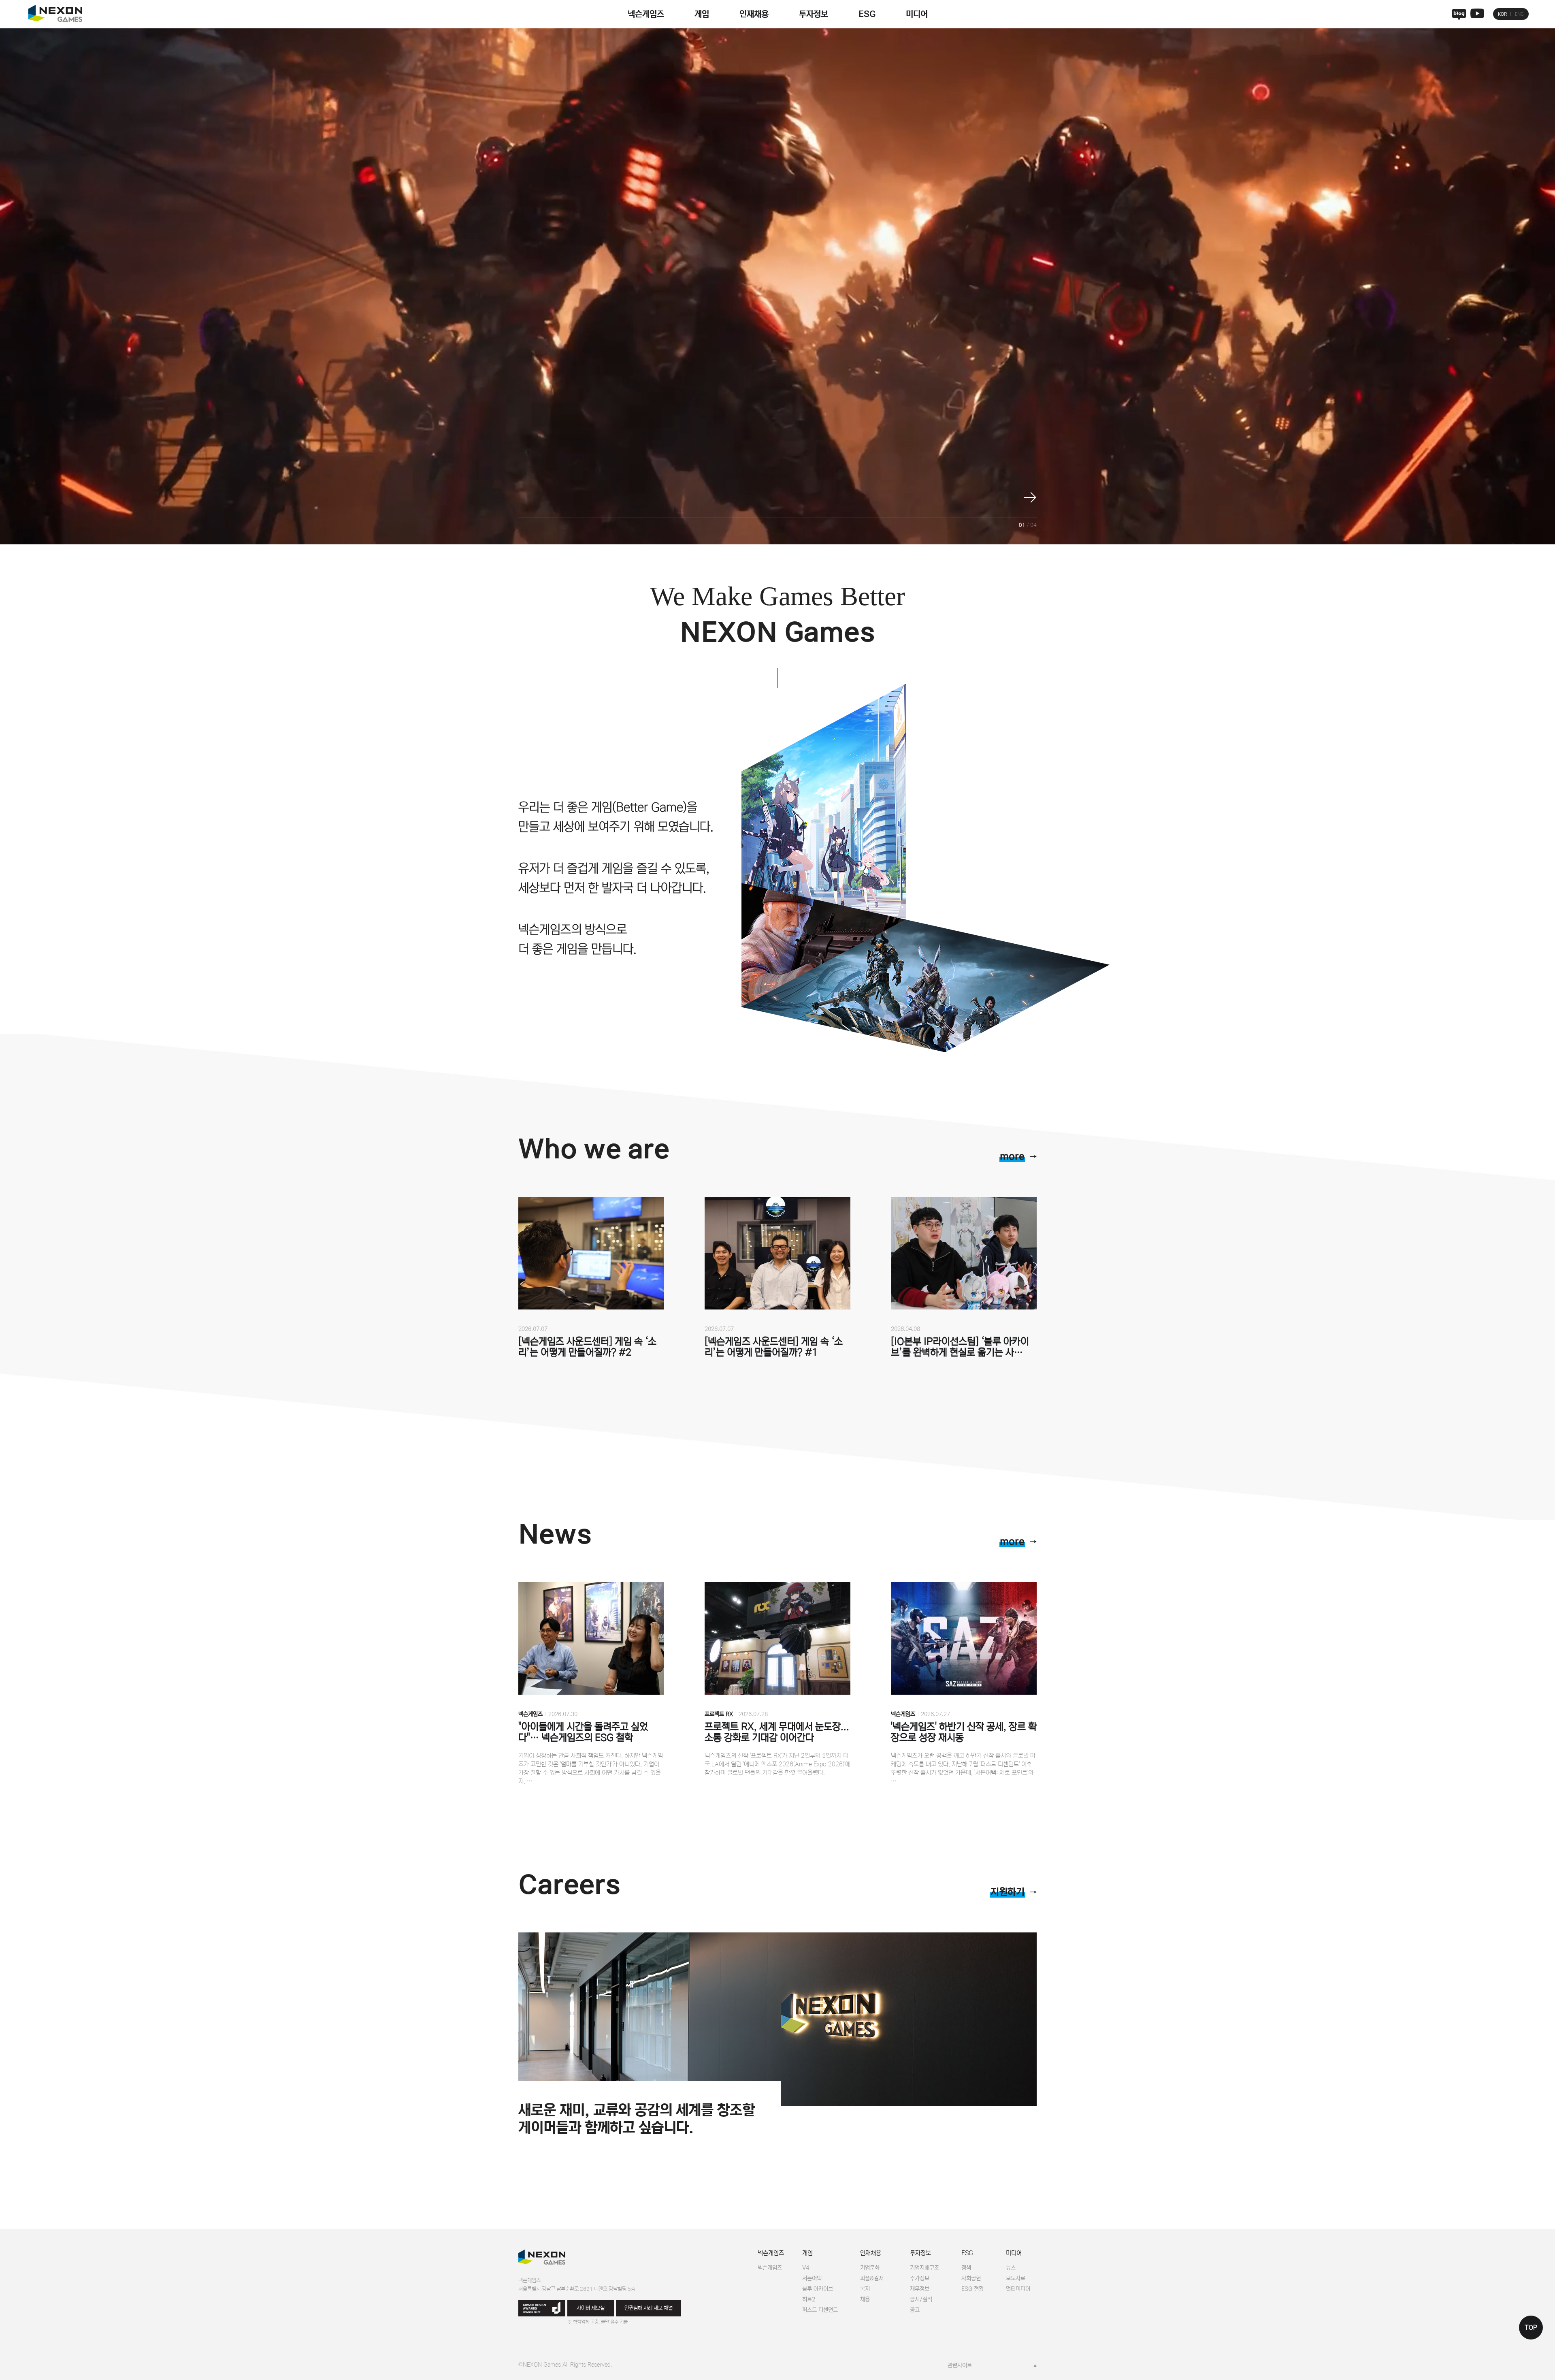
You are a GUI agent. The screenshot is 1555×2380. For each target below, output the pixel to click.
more (1012, 1157)
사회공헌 (971, 2278)
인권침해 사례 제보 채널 (649, 2308)
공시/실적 (921, 2299)
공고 (915, 2310)
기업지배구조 (924, 2268)
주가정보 (920, 2278)
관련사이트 (960, 2365)
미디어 (917, 14)
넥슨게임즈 (646, 14)
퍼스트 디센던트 (820, 2310)
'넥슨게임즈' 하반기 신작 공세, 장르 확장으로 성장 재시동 (964, 1732)
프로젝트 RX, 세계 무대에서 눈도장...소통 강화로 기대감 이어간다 (777, 1732)
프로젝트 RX (719, 1714)
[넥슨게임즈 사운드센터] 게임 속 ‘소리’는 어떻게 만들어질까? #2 (587, 1347)
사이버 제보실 (591, 2308)
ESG (867, 14)
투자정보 (814, 14)
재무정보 (920, 2289)
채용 (865, 2299)
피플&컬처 (872, 2278)
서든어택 (812, 2278)
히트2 (809, 2299)
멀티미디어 (1018, 2289)
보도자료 (1016, 2278)
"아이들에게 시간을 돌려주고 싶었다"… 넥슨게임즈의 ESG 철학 (583, 1732)
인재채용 (754, 14)
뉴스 (1011, 2268)
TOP (1531, 2328)
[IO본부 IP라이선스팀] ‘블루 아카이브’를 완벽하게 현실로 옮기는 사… (960, 1347)
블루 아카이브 (818, 2289)
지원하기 (1008, 1892)
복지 (865, 2289)
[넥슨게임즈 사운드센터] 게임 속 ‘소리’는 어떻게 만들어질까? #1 (774, 1347)
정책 (966, 2268)
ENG (1519, 14)
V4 (806, 2268)
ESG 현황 (972, 2289)
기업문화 (870, 2268)
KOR (1502, 14)
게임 (702, 14)
